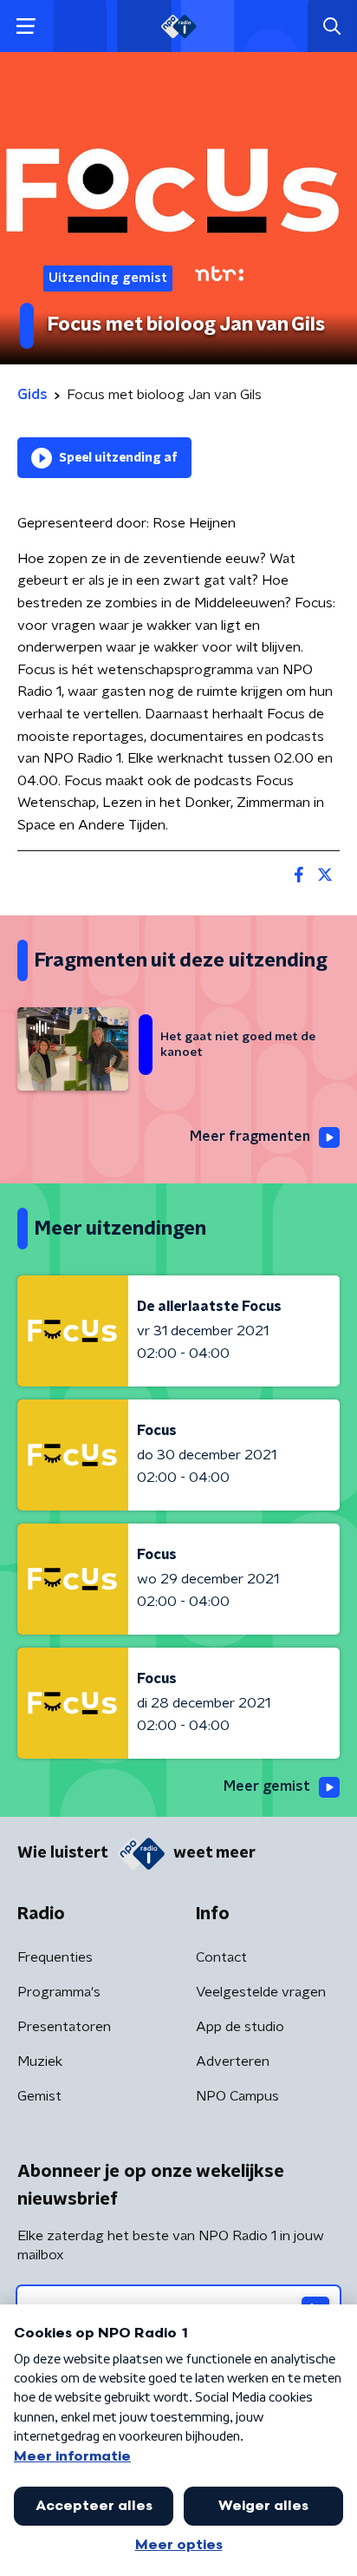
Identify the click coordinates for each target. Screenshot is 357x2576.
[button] (26, 26)
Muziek (40, 2061)
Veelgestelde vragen (261, 1992)
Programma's (59, 1992)
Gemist (39, 2096)
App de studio (240, 2027)
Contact (221, 1957)
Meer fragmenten (250, 1137)
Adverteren (233, 2061)
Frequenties (55, 1957)
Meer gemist (267, 1786)
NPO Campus (237, 2096)
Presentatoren (64, 2027)
